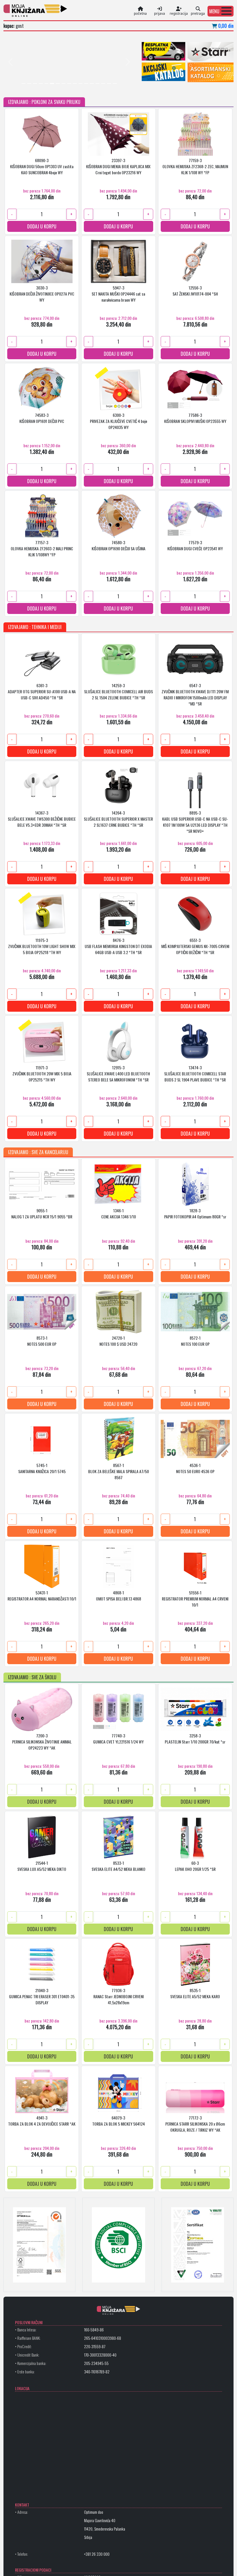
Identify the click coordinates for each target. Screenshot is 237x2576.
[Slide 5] (47, 84)
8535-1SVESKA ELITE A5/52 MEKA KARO (195, 1994)
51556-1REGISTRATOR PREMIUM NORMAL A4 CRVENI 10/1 (195, 1599)
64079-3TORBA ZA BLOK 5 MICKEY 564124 (118, 2121)
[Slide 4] (41, 84)
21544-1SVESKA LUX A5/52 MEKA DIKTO (42, 1866)
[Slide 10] (75, 84)
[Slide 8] (64, 84)
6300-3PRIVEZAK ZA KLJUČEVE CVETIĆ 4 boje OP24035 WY (118, 421)
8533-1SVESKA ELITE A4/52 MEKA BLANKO (118, 1866)
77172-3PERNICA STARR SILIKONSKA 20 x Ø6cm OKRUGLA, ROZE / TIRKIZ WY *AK (195, 2124)
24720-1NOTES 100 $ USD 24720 (118, 1341)
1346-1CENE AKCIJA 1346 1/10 (118, 1214)
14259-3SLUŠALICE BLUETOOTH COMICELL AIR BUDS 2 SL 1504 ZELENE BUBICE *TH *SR (118, 692)
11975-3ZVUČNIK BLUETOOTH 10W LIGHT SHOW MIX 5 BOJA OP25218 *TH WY (42, 946)
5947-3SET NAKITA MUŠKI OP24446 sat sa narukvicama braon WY (118, 294)
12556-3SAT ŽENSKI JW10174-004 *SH (195, 291)
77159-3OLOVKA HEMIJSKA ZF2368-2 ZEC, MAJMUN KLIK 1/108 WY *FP (195, 167)
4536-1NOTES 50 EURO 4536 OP (195, 1468)
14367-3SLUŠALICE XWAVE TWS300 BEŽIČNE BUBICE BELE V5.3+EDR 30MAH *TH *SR (42, 819)
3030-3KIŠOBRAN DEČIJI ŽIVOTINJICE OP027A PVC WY (42, 294)
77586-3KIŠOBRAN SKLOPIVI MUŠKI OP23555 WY (195, 418)
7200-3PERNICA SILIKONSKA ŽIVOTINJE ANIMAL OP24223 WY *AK (42, 1742)
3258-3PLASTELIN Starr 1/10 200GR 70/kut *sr (195, 1739)
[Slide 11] (81, 84)
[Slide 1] (24, 84)
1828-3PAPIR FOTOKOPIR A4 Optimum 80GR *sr (195, 1214)
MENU (214, 11)
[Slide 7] (58, 84)
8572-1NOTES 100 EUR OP (195, 1341)
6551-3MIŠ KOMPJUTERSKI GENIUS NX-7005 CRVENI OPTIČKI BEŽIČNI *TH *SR (195, 946)
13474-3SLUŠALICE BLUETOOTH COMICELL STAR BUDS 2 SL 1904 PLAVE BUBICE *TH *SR (195, 1074)
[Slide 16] (109, 84)
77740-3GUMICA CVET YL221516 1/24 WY (118, 1739)
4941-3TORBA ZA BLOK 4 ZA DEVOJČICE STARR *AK (42, 2121)
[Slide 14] (98, 84)
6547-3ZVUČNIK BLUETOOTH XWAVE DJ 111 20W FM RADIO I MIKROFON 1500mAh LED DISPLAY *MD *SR (195, 694)
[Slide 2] (29, 84)
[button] (221, 11)
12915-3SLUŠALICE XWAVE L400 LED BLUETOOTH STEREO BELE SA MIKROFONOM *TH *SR (118, 1074)
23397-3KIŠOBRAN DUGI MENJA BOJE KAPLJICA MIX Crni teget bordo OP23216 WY (118, 167)
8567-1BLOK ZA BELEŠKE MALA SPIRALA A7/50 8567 (118, 1472)
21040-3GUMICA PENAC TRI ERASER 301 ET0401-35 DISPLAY (42, 1997)
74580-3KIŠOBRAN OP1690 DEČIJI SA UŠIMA (118, 546)
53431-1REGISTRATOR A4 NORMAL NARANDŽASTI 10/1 (42, 1596)
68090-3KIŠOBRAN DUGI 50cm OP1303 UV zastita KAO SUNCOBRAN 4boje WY (42, 167)
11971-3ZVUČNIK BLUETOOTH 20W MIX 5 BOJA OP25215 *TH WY (42, 1074)
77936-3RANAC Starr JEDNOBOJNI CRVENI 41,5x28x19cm (118, 1997)
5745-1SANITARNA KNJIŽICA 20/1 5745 (42, 1468)
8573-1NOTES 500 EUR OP (42, 1341)
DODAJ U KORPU (42, 227)
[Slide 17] (115, 84)
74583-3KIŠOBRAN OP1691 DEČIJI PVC (42, 418)
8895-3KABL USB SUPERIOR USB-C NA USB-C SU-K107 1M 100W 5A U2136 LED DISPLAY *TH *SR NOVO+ (195, 822)
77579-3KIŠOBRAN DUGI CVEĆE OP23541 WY (195, 546)
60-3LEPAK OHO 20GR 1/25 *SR (195, 1866)
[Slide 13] (92, 84)
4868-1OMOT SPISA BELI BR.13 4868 (118, 1596)
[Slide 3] (35, 84)
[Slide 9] (69, 84)
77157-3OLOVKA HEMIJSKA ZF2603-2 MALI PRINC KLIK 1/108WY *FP (42, 549)
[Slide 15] (103, 84)
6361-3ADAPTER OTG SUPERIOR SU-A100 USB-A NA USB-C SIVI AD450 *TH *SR (42, 692)
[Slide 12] (86, 84)
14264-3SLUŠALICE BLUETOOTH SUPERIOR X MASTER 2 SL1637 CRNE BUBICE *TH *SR (118, 819)
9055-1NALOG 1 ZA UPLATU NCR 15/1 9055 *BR (42, 1214)
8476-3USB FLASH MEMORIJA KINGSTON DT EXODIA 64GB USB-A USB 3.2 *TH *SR (118, 946)
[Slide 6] (52, 84)
